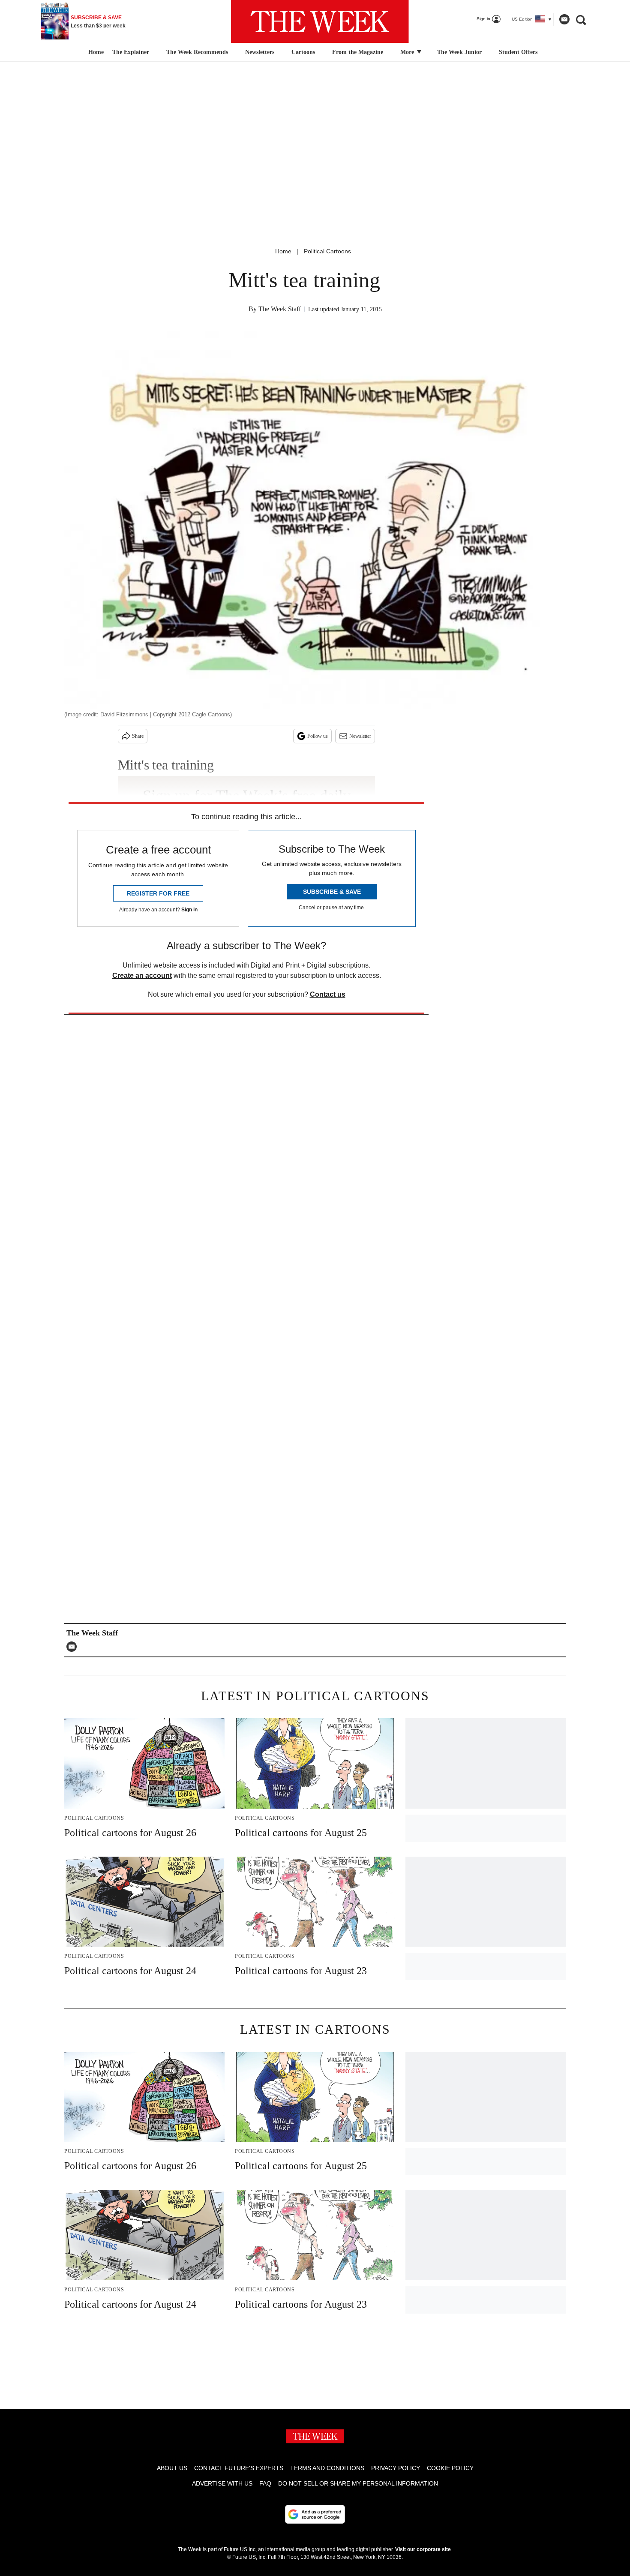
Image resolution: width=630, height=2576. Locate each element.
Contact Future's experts (239, 2468)
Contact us (328, 994)
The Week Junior (459, 52)
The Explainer (131, 52)
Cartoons (303, 52)
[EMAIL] (74, 1647)
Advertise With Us (222, 2483)
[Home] (95, 52)
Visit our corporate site (423, 2549)
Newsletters (260, 52)
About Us (172, 2468)
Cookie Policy (450, 2468)
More (408, 52)
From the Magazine (358, 52)
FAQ (265, 2483)
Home (283, 251)
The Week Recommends (197, 52)
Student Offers (518, 52)
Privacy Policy (396, 2468)
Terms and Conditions (327, 2468)
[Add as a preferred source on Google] (315, 2514)
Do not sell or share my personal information (358, 2483)
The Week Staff (280, 309)
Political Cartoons (327, 251)
